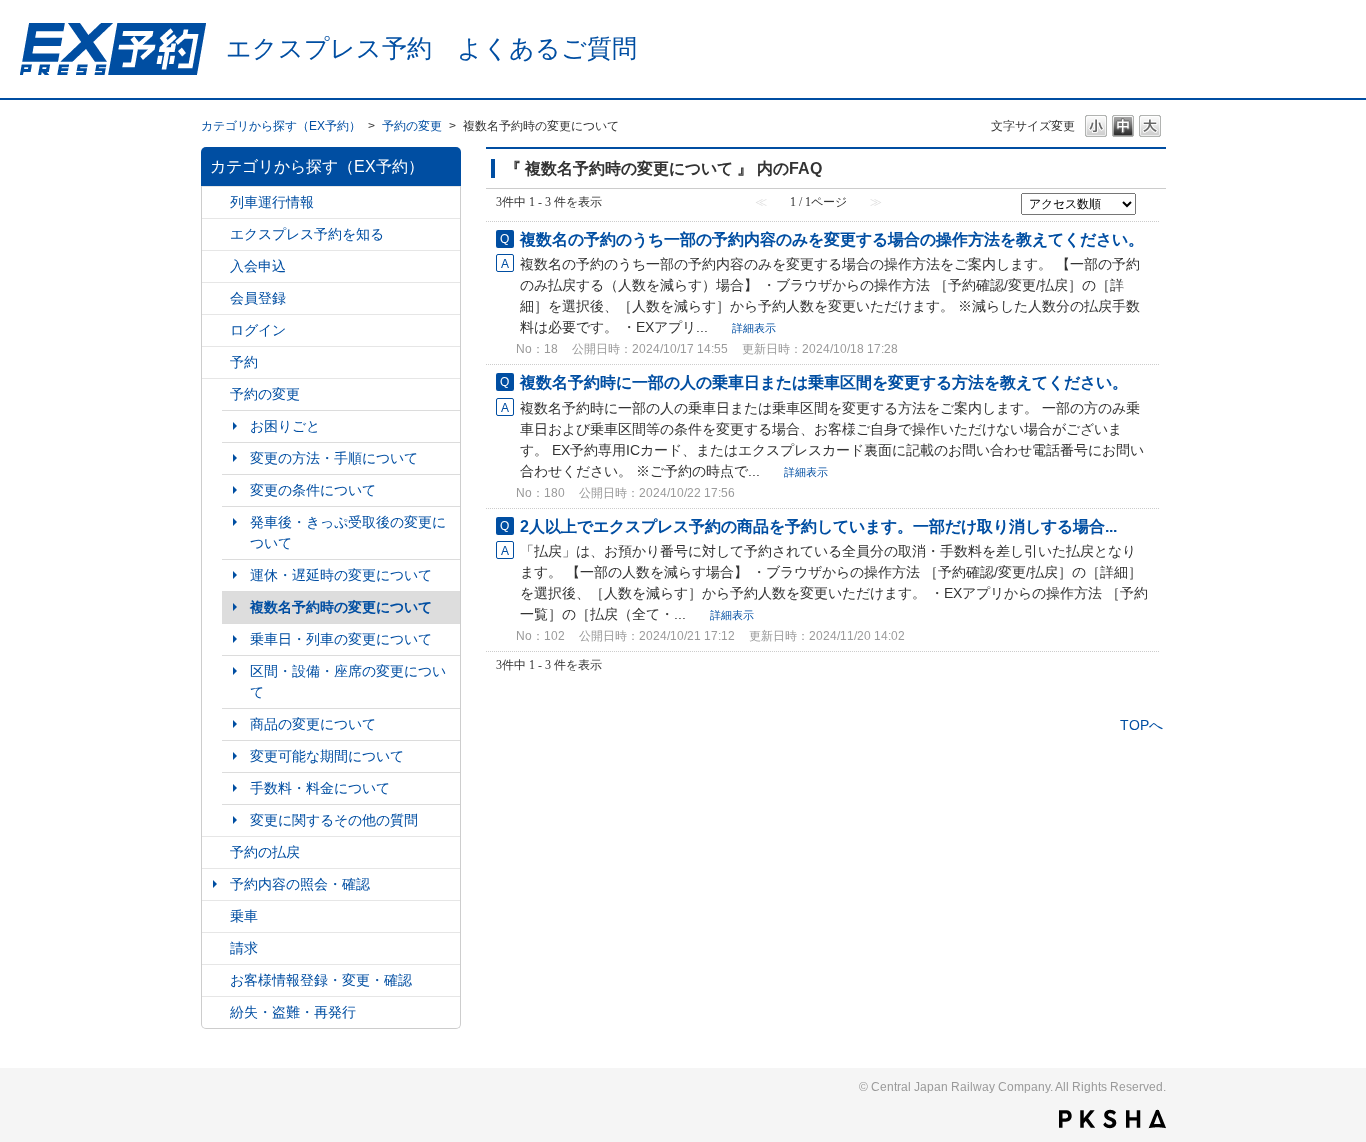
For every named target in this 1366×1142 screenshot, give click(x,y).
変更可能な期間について (327, 756)
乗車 (244, 916)
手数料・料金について (320, 788)
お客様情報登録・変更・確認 (321, 980)
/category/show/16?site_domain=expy (216, 394)
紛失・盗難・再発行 (293, 1012)
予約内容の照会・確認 (300, 884)
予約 (244, 362)
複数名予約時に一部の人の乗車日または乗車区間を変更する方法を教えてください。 (824, 382)
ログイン (258, 330)
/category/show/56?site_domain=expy (216, 1012)
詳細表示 (754, 328)
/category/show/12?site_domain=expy (216, 980)
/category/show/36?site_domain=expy (216, 202)
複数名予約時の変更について (341, 607)
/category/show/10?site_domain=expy (216, 330)
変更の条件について (313, 490)
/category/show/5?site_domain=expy (216, 234)
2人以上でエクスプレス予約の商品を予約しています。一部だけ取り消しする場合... (818, 526)
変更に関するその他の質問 (334, 820)
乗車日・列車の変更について (341, 639)
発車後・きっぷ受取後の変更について (348, 532)
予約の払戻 (265, 852)
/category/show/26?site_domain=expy (216, 916)
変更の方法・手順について (334, 458)
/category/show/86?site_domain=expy (216, 266)
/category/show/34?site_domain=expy (216, 948)
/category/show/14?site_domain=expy (216, 362)
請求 (244, 948)
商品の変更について (313, 724)
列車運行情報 (272, 202)
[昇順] (1147, 202)
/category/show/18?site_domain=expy (216, 852)
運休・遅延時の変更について (341, 575)
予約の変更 (412, 126)
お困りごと (285, 426)
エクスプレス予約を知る (307, 234)
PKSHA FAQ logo (1112, 1119)
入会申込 (258, 266)
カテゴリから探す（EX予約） (281, 126)
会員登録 (258, 298)
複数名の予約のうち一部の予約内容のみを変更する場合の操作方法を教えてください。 (832, 239)
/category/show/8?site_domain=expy (216, 298)
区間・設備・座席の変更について (348, 681)
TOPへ (1141, 725)
